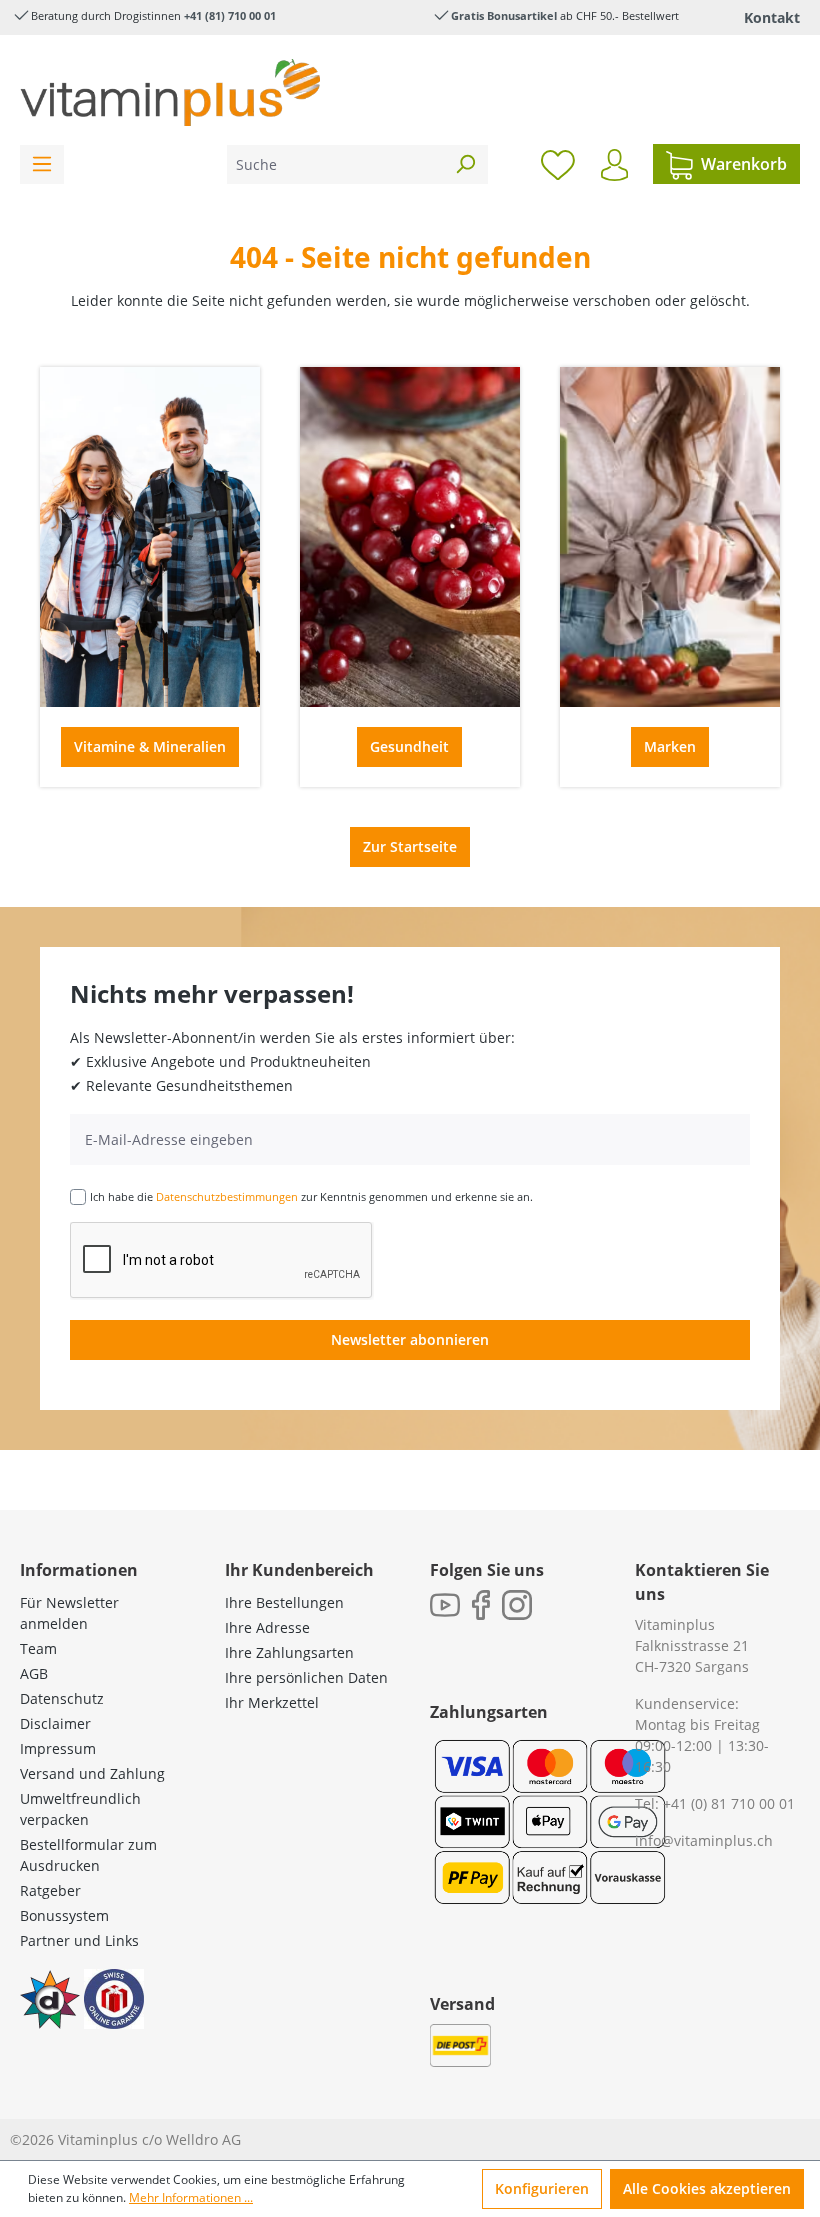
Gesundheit (409, 746)
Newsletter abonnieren (410, 1339)
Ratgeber (50, 1890)
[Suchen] (465, 164)
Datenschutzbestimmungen (227, 1196)
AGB (34, 1673)
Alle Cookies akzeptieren (707, 2188)
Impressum (58, 1748)
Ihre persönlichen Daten (306, 1677)
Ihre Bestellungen (284, 1602)
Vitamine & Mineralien (150, 746)
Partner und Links (79, 1940)
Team (38, 1648)
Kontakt (772, 17)
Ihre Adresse (267, 1627)
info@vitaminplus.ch (704, 1840)
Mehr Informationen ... (191, 2197)
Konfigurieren (542, 2188)
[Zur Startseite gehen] (170, 92)
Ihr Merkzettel (272, 1702)
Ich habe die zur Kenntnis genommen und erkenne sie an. (311, 1196)
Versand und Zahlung (92, 1773)
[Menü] (42, 164)
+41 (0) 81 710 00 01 (729, 1803)
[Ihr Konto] (614, 165)
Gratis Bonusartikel (504, 15)
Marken (670, 746)
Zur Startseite (410, 846)
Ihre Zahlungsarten (289, 1652)
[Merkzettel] (558, 164)
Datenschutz (62, 1698)
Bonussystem (64, 1915)
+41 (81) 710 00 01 (230, 15)
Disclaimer (55, 1723)
